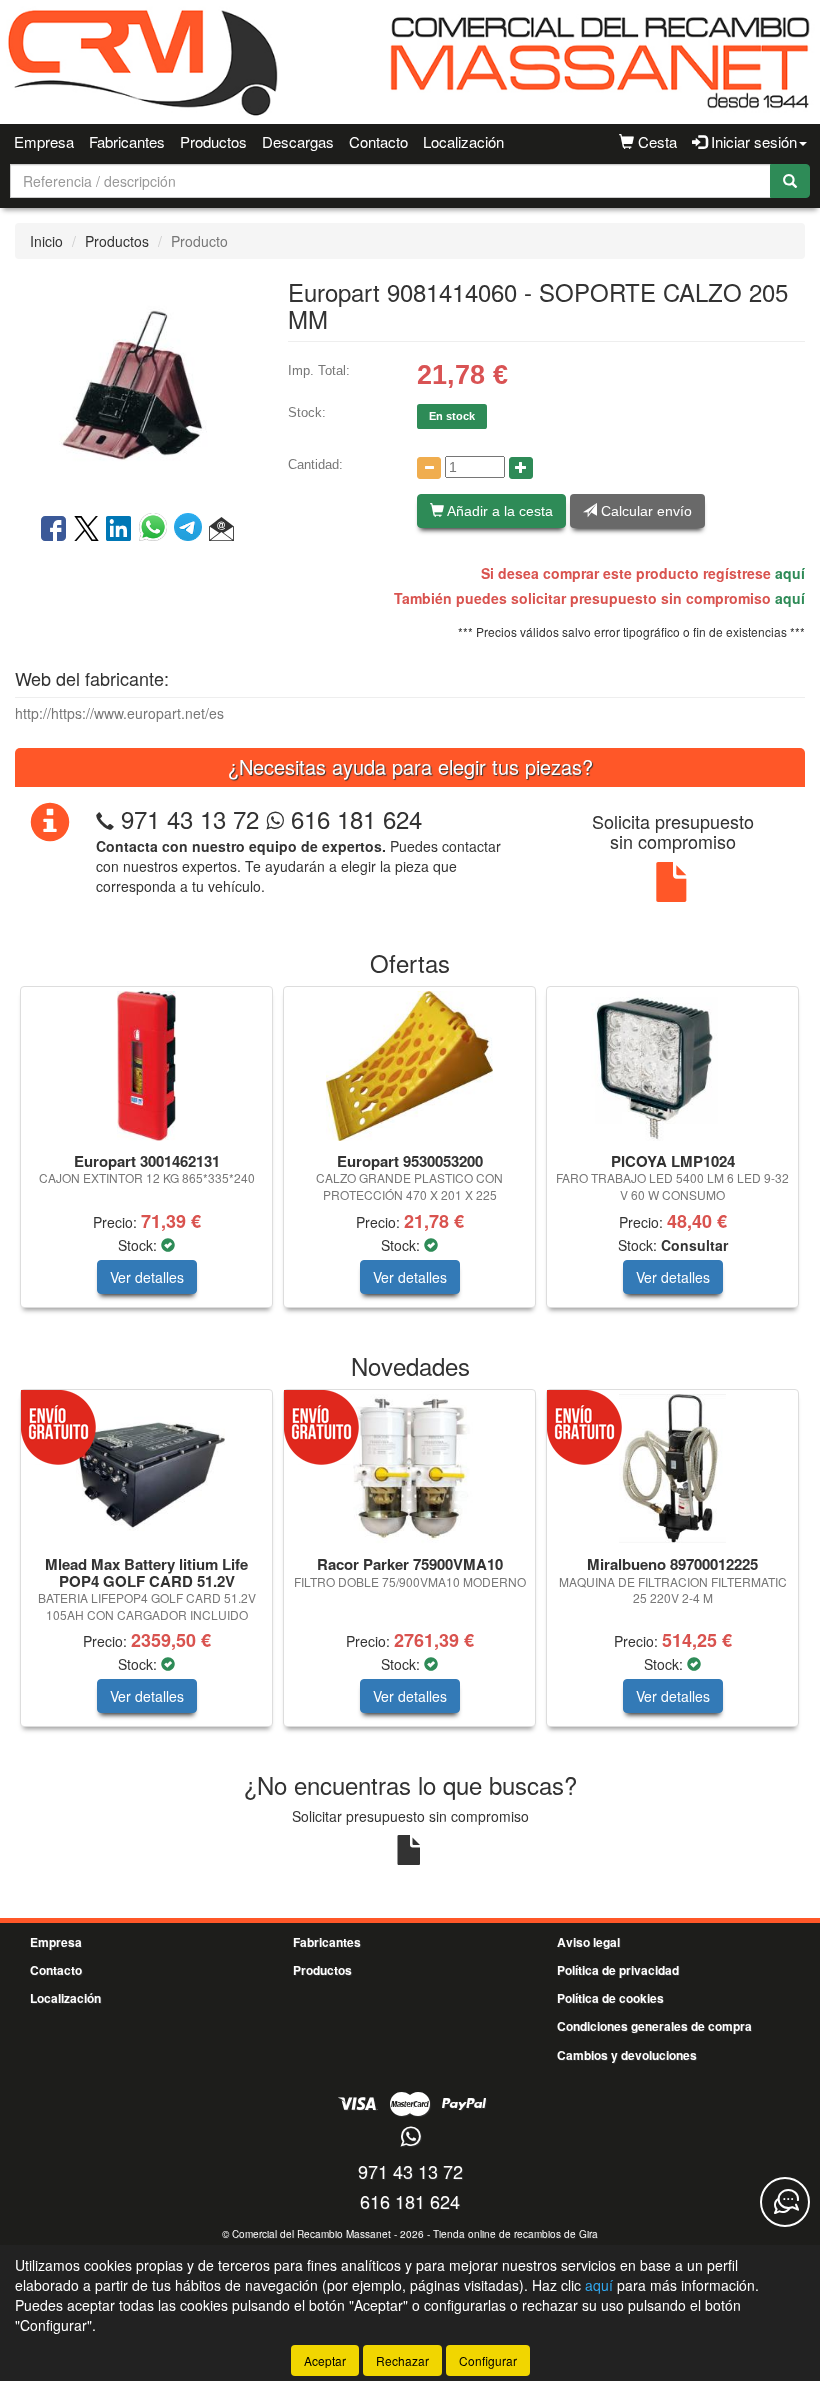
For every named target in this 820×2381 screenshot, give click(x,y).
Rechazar (402, 2360)
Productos (213, 141)
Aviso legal (588, 1942)
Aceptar (325, 2360)
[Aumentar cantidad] (521, 468)
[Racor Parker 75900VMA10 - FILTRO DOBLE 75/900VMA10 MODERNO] (409, 1469)
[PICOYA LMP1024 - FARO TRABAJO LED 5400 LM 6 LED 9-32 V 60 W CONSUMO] (672, 1066)
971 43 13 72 (190, 818)
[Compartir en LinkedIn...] (119, 530)
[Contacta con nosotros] (785, 2202)
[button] (221, 530)
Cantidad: (315, 464)
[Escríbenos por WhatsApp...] (410, 2137)
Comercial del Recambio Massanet (311, 2234)
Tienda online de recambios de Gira (515, 2234)
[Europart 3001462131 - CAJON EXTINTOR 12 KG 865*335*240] (146, 1066)
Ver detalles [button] (147, 1277)
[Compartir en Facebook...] (53, 530)
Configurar (488, 2360)
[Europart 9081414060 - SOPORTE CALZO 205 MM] (136, 384)
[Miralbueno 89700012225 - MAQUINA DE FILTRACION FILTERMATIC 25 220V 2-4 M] (672, 1469)
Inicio (46, 241)
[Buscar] (790, 181)
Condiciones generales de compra (654, 2026)
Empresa (44, 141)
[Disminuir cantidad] (429, 468)
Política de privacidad (618, 1970)
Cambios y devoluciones (627, 2055)
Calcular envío (644, 511)
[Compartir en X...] (86, 530)
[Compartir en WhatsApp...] (156, 530)
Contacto (378, 141)
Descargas (298, 141)
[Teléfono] (105, 818)
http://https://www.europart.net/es (119, 713)
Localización (463, 141)
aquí (790, 573)
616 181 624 (353, 818)
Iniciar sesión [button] (752, 141)
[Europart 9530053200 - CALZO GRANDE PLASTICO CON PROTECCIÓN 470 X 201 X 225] (409, 1066)
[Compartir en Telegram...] (191, 530)
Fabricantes (127, 141)
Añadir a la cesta (498, 511)
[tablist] (410, 1157)
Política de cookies (610, 1998)
